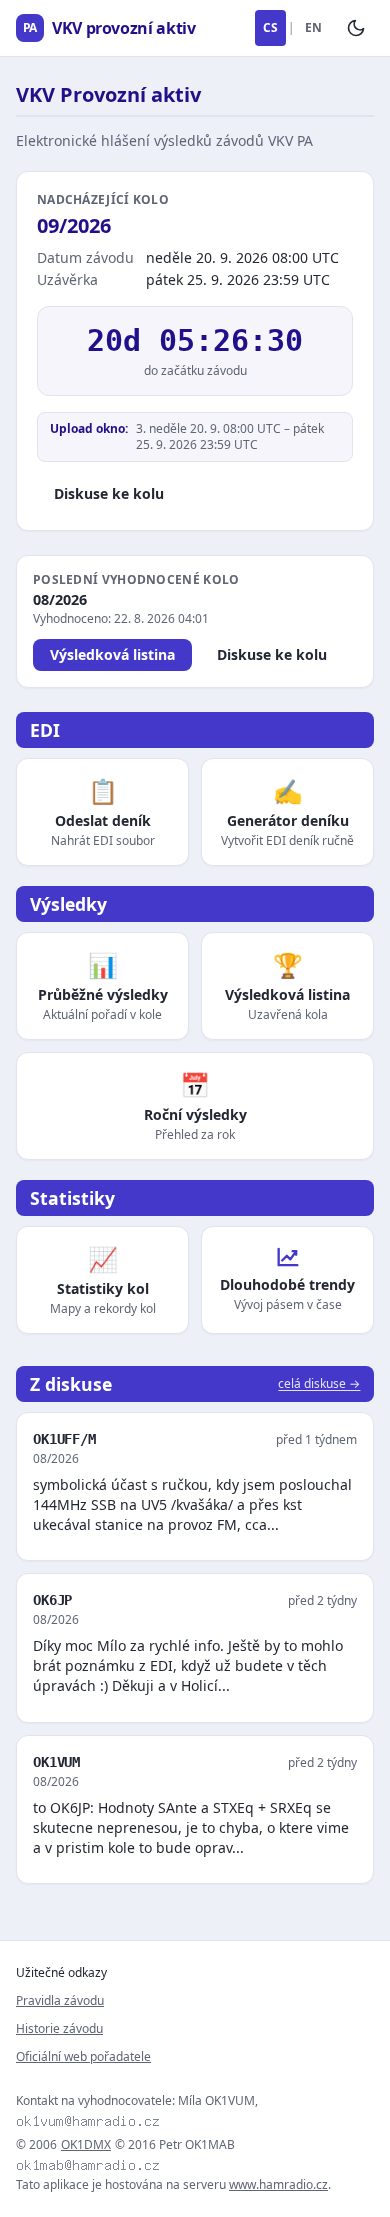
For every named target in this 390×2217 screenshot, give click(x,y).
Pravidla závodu (60, 2000)
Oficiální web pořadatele (83, 2056)
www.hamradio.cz (278, 2184)
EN (313, 27)
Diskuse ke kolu (109, 493)
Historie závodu (59, 2028)
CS (270, 27)
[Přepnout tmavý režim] (356, 28)
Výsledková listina (112, 654)
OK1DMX (86, 2145)
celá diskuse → (319, 1384)
